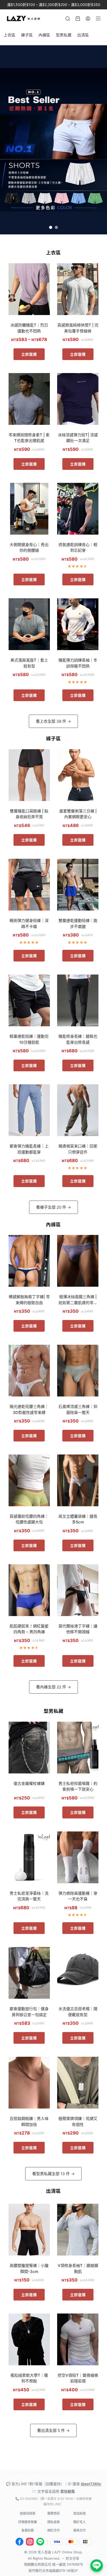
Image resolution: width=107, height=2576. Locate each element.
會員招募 (28, 2530)
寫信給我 (68, 2491)
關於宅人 (79, 2522)
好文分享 (72, 2558)
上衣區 (9, 35)
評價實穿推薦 (28, 2522)
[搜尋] (68, 19)
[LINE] (40, 2542)
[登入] (88, 19)
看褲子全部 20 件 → (53, 1207)
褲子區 (27, 35)
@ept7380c (91, 2484)
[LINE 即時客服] (97, 2566)
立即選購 (29, 354)
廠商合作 (79, 2530)
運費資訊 (53, 2513)
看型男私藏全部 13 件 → (53, 2174)
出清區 (83, 35)
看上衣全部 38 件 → (53, 721)
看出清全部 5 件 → (53, 2430)
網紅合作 (53, 2530)
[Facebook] (19, 2542)
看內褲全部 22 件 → (53, 1687)
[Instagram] (30, 2542)
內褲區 (44, 35)
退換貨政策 (28, 2513)
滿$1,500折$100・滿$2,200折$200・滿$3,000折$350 (54, 5)
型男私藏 (64, 35)
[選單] (98, 18)
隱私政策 (53, 2522)
